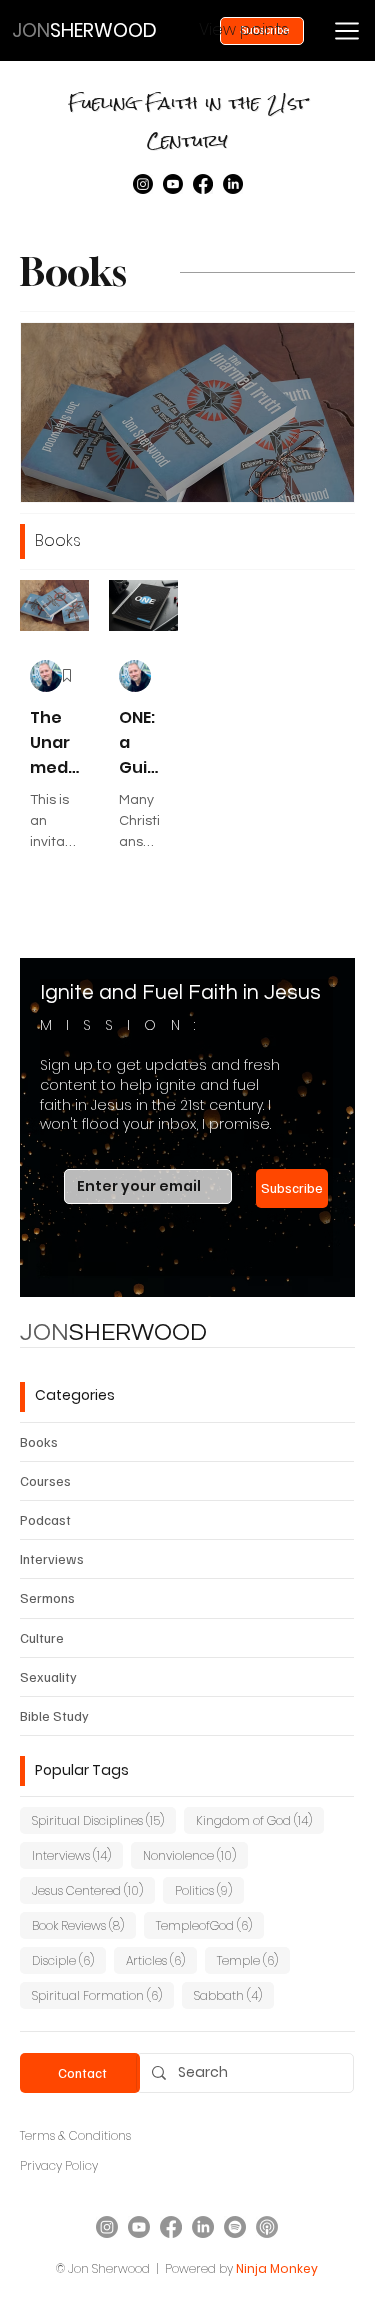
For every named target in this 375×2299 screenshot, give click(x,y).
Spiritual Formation (103, 1995)
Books (39, 1441)
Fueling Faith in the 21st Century (187, 121)
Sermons (47, 1597)
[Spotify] (235, 2227)
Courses (45, 1480)
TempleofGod (210, 1925)
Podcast (45, 1519)
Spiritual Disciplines (104, 1820)
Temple (253, 1960)
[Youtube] (173, 184)
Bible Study (54, 1715)
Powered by (199, 2268)
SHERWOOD (113, 1332)
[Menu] (347, 31)
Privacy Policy (59, 2165)
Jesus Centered (93, 1890)
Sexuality (48, 1676)
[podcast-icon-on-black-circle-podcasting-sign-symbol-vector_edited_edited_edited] (267, 2227)
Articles (161, 1960)
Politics (209, 1890)
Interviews (52, 1558)
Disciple (69, 1960)
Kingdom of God (260, 1820)
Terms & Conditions (75, 2135)
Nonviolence (195, 1855)
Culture (42, 1637)
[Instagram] (143, 184)
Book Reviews (84, 1925)
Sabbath (234, 1995)
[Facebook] (203, 184)
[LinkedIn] (233, 184)
